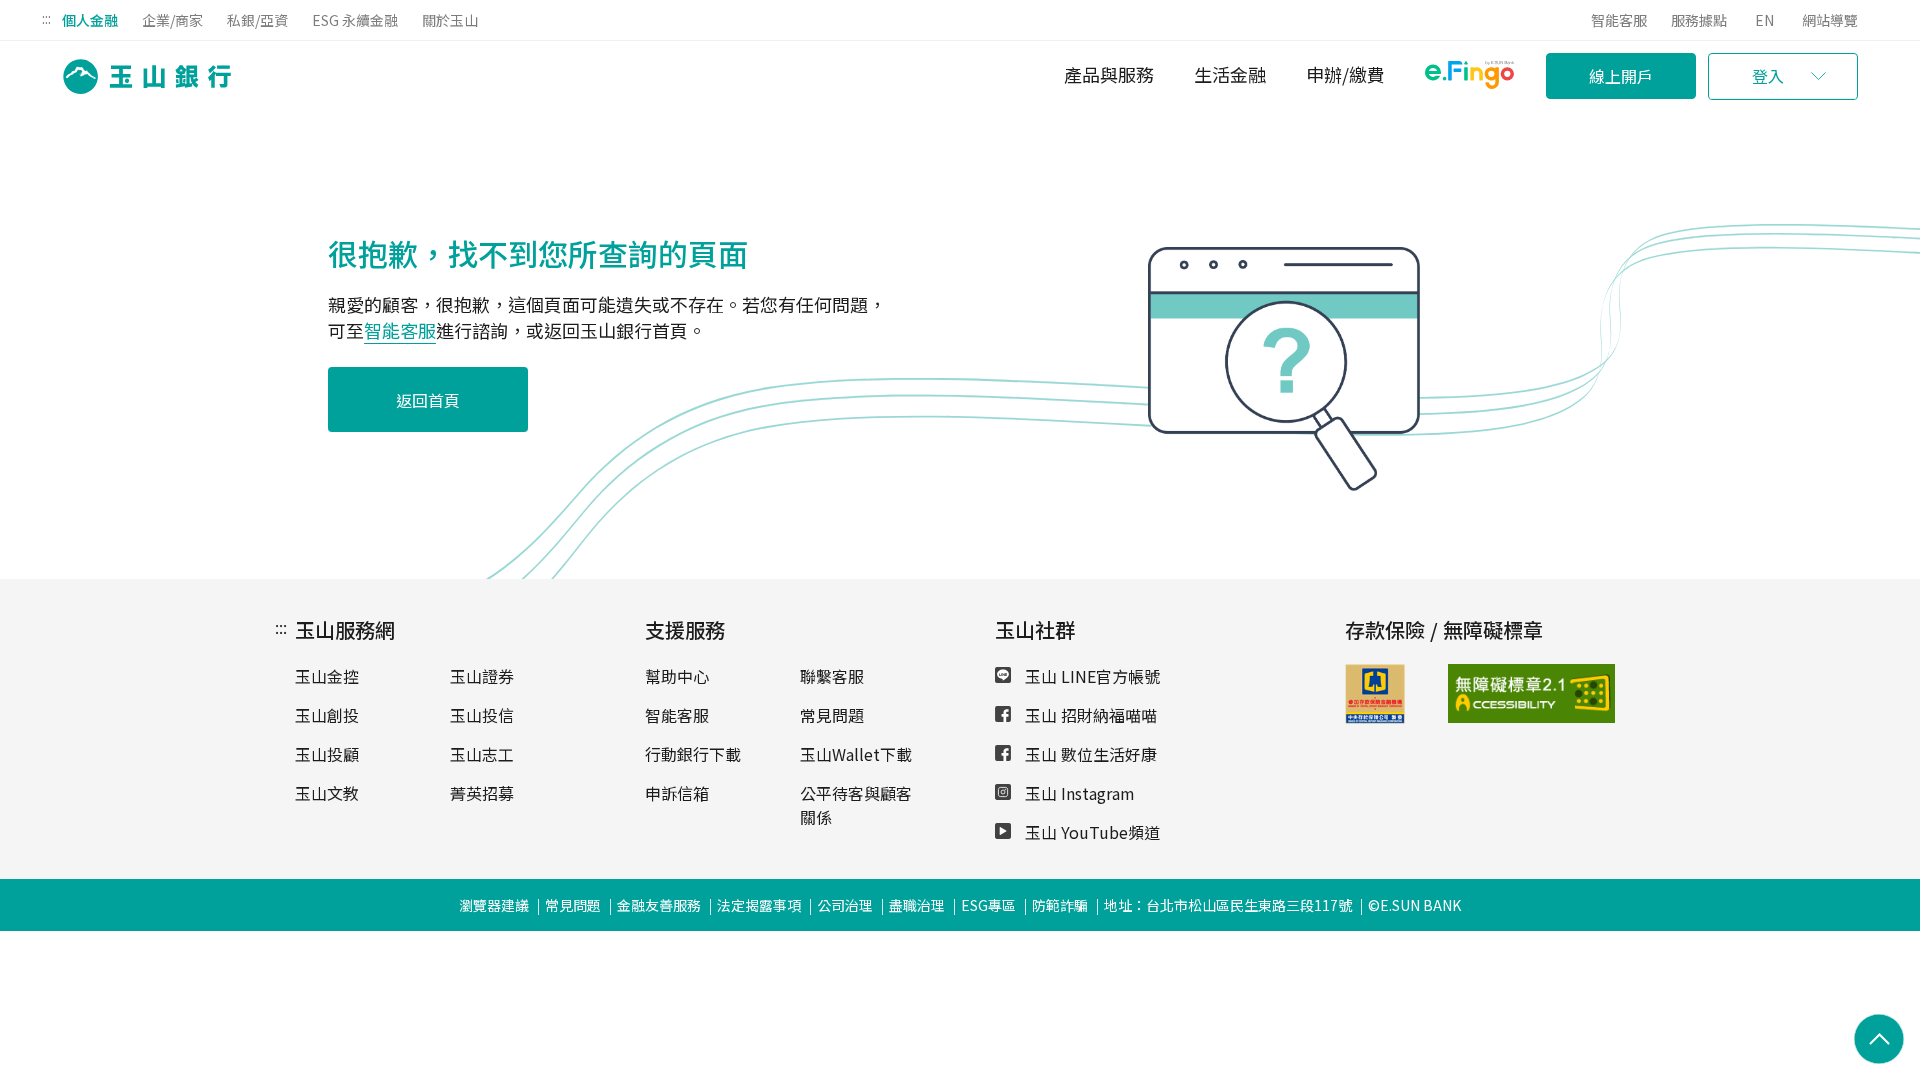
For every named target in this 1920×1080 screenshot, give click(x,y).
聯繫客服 (832, 676)
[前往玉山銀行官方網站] (141, 76)
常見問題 (832, 715)
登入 (1768, 76)
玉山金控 (327, 676)
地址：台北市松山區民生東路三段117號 (1228, 905)
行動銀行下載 (693, 754)
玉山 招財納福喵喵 (1089, 715)
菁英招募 (482, 793)
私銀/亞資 (257, 20)
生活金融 (1230, 74)
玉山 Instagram (1078, 793)
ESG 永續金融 (355, 20)
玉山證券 (482, 676)
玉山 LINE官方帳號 (1090, 676)
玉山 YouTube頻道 (1090, 832)
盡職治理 (917, 905)
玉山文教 (327, 793)
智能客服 (1619, 20)
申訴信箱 (677, 793)
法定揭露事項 (759, 905)
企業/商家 (172, 20)
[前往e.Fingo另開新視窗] (1469, 77)
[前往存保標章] (1375, 717)
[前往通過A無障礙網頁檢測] (1484, 694)
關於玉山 (450, 20)
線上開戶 (1621, 76)
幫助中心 (677, 676)
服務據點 (1699, 20)
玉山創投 (327, 715)
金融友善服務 (659, 905)
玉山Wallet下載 (856, 754)
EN (1764, 20)
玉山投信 (482, 715)
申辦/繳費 (1345, 74)
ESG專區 (988, 905)
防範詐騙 (1060, 905)
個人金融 (90, 20)
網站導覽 (1830, 20)
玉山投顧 (327, 754)
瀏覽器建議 (494, 905)
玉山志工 (482, 754)
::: (46, 18)
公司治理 (845, 905)
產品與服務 (1109, 74)
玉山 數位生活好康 (1089, 754)
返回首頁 (428, 400)
